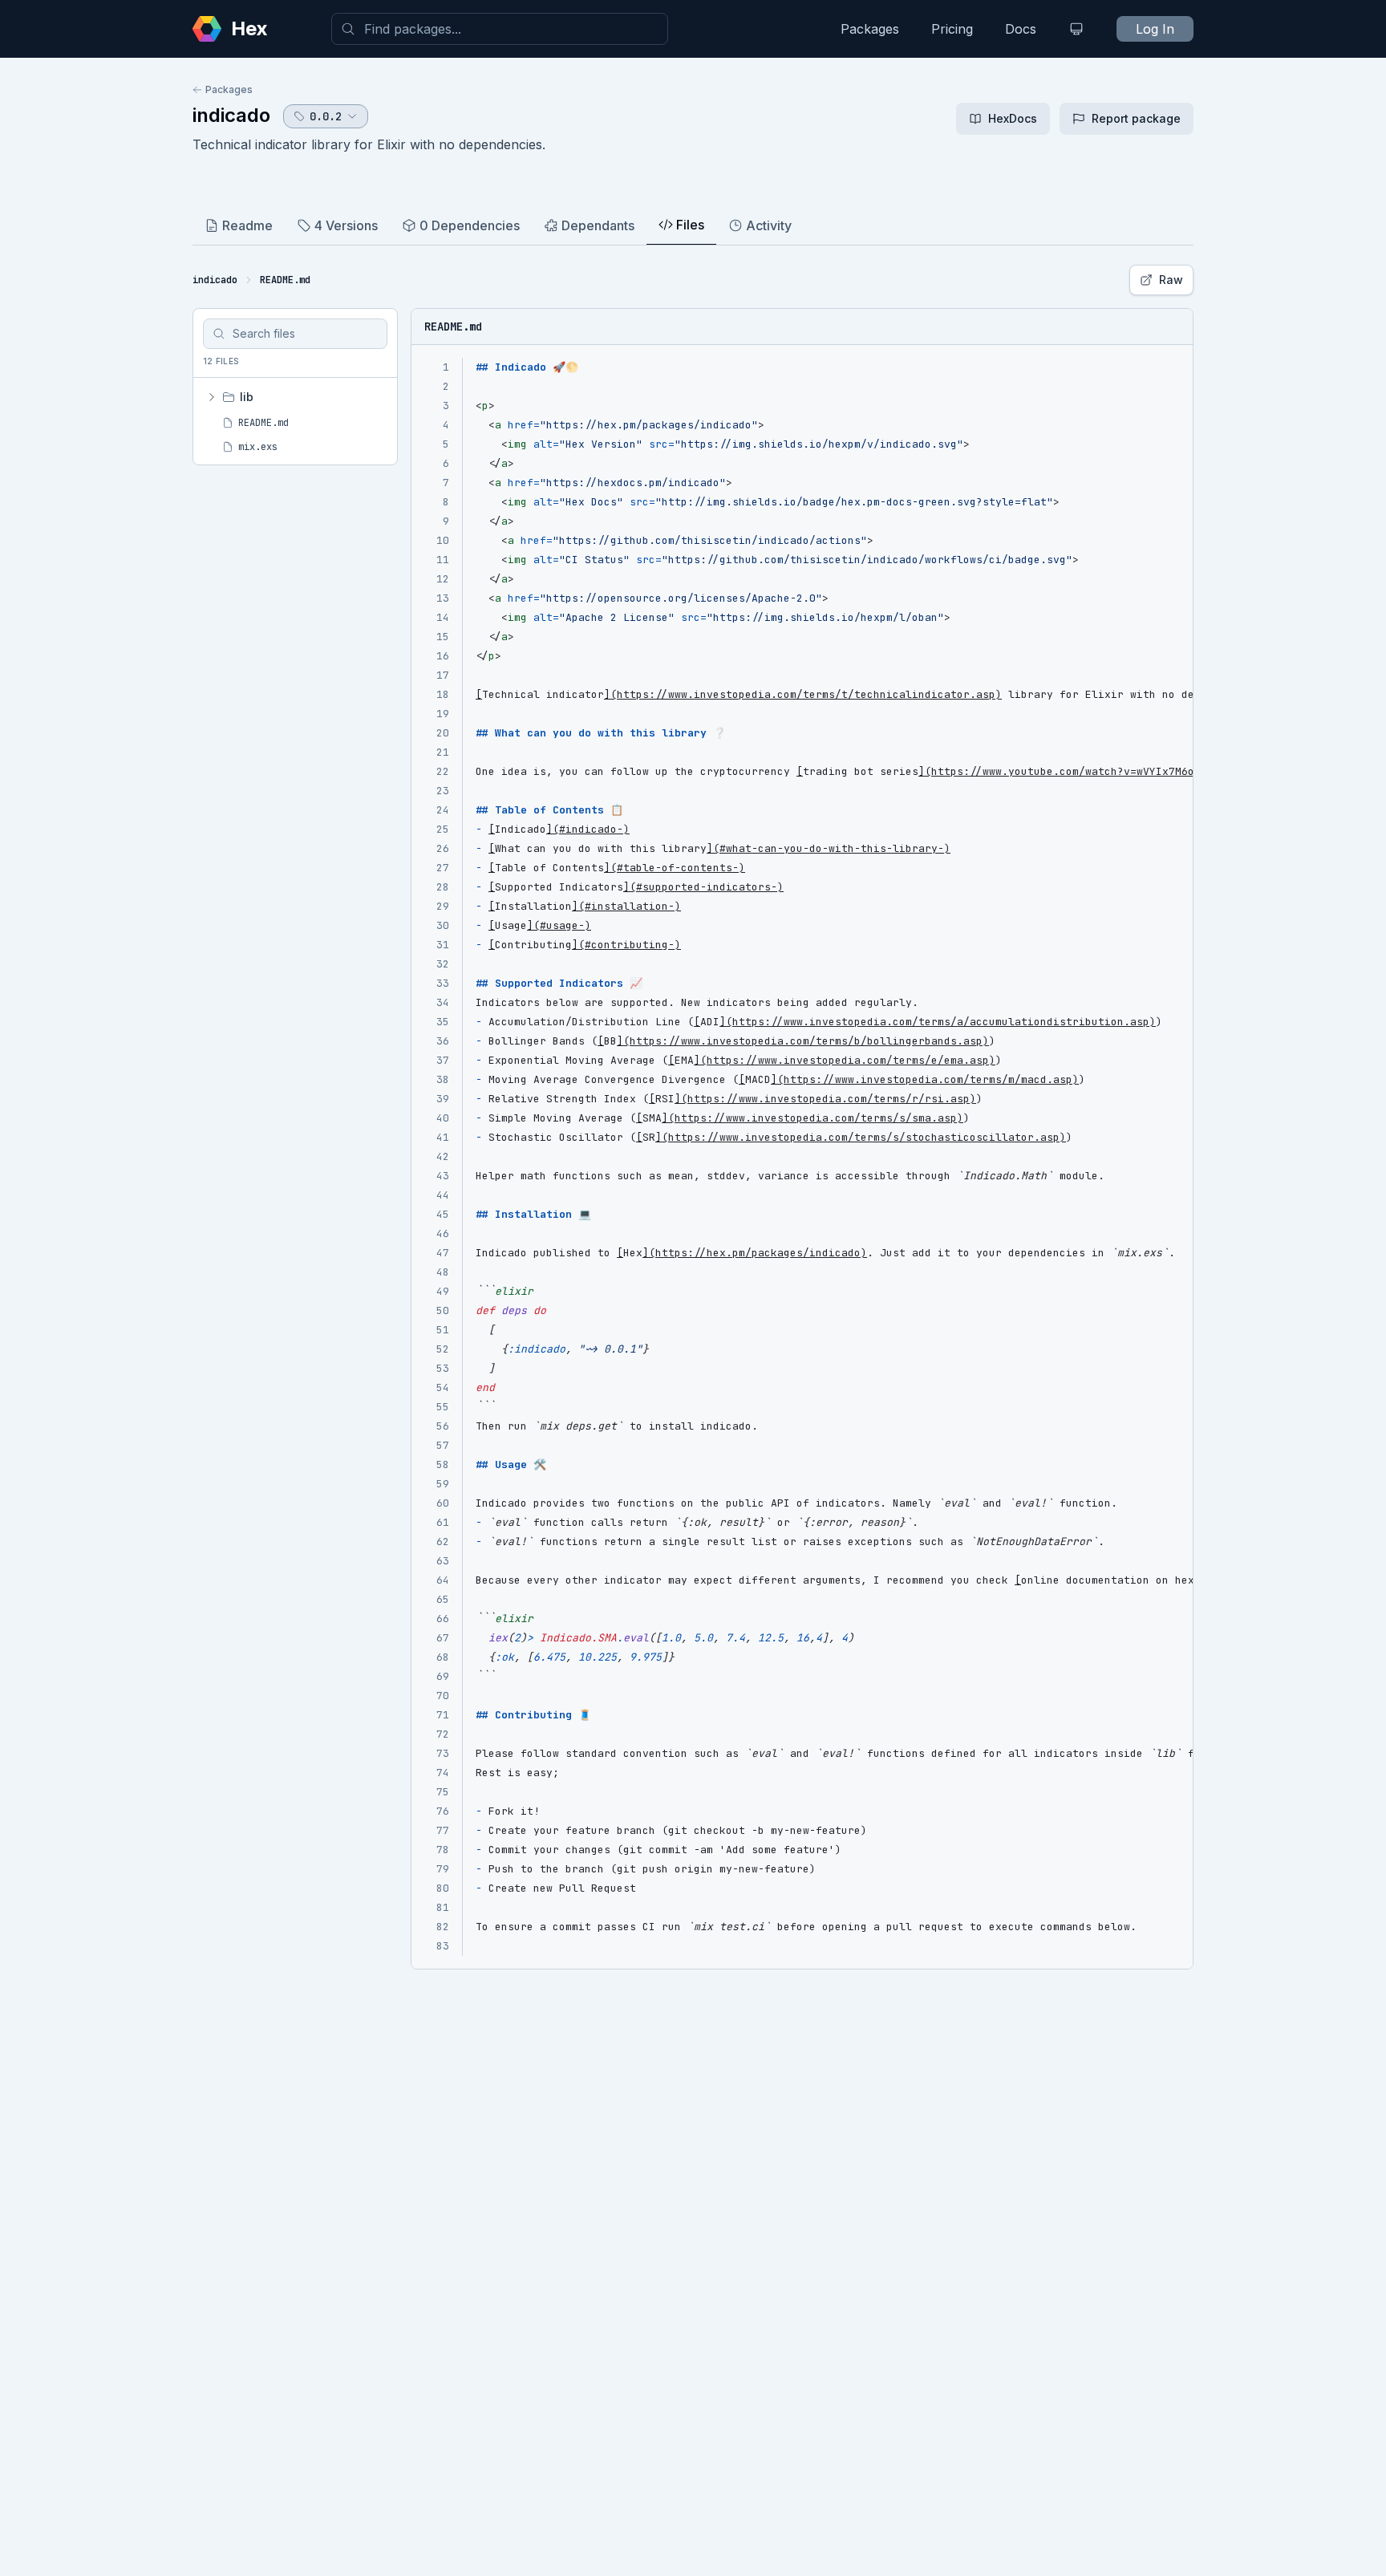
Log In (1155, 29)
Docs (1021, 29)
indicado (231, 115)
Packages (870, 29)
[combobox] (500, 29)
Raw (1171, 280)
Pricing (952, 29)
